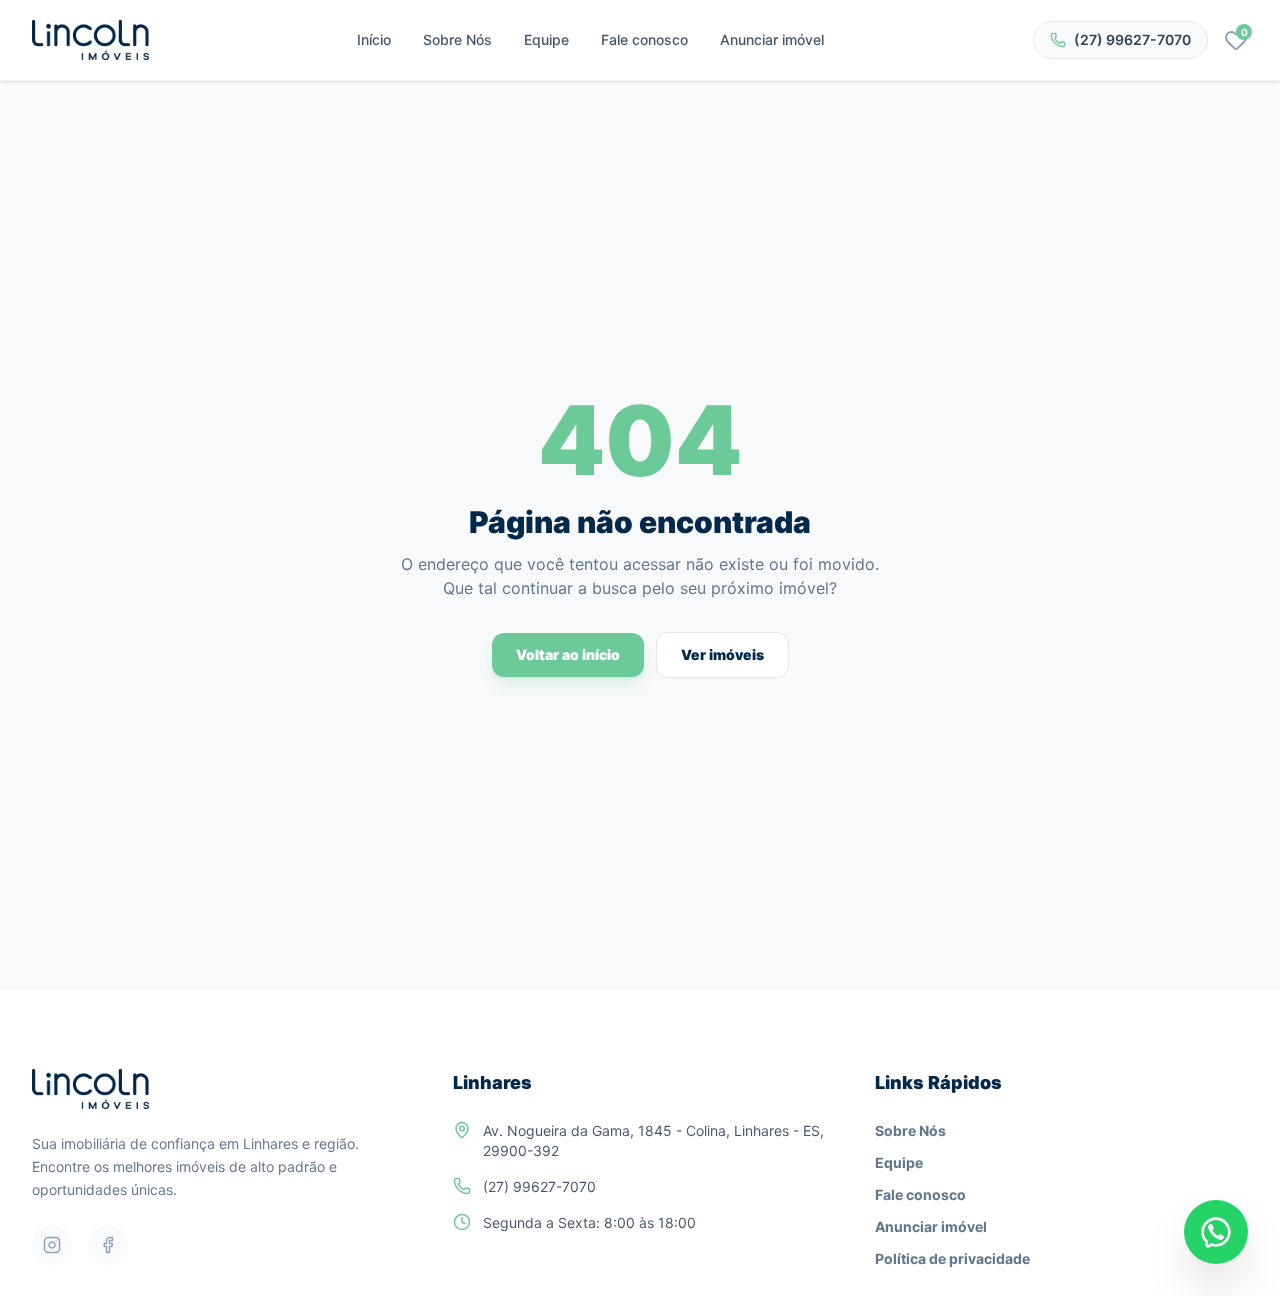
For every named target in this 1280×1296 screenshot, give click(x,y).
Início (374, 39)
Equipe (546, 39)
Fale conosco (644, 39)
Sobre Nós (457, 39)
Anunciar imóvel (772, 39)
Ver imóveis (722, 654)
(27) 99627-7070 (1132, 39)
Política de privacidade (952, 1258)
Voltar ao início (568, 654)
